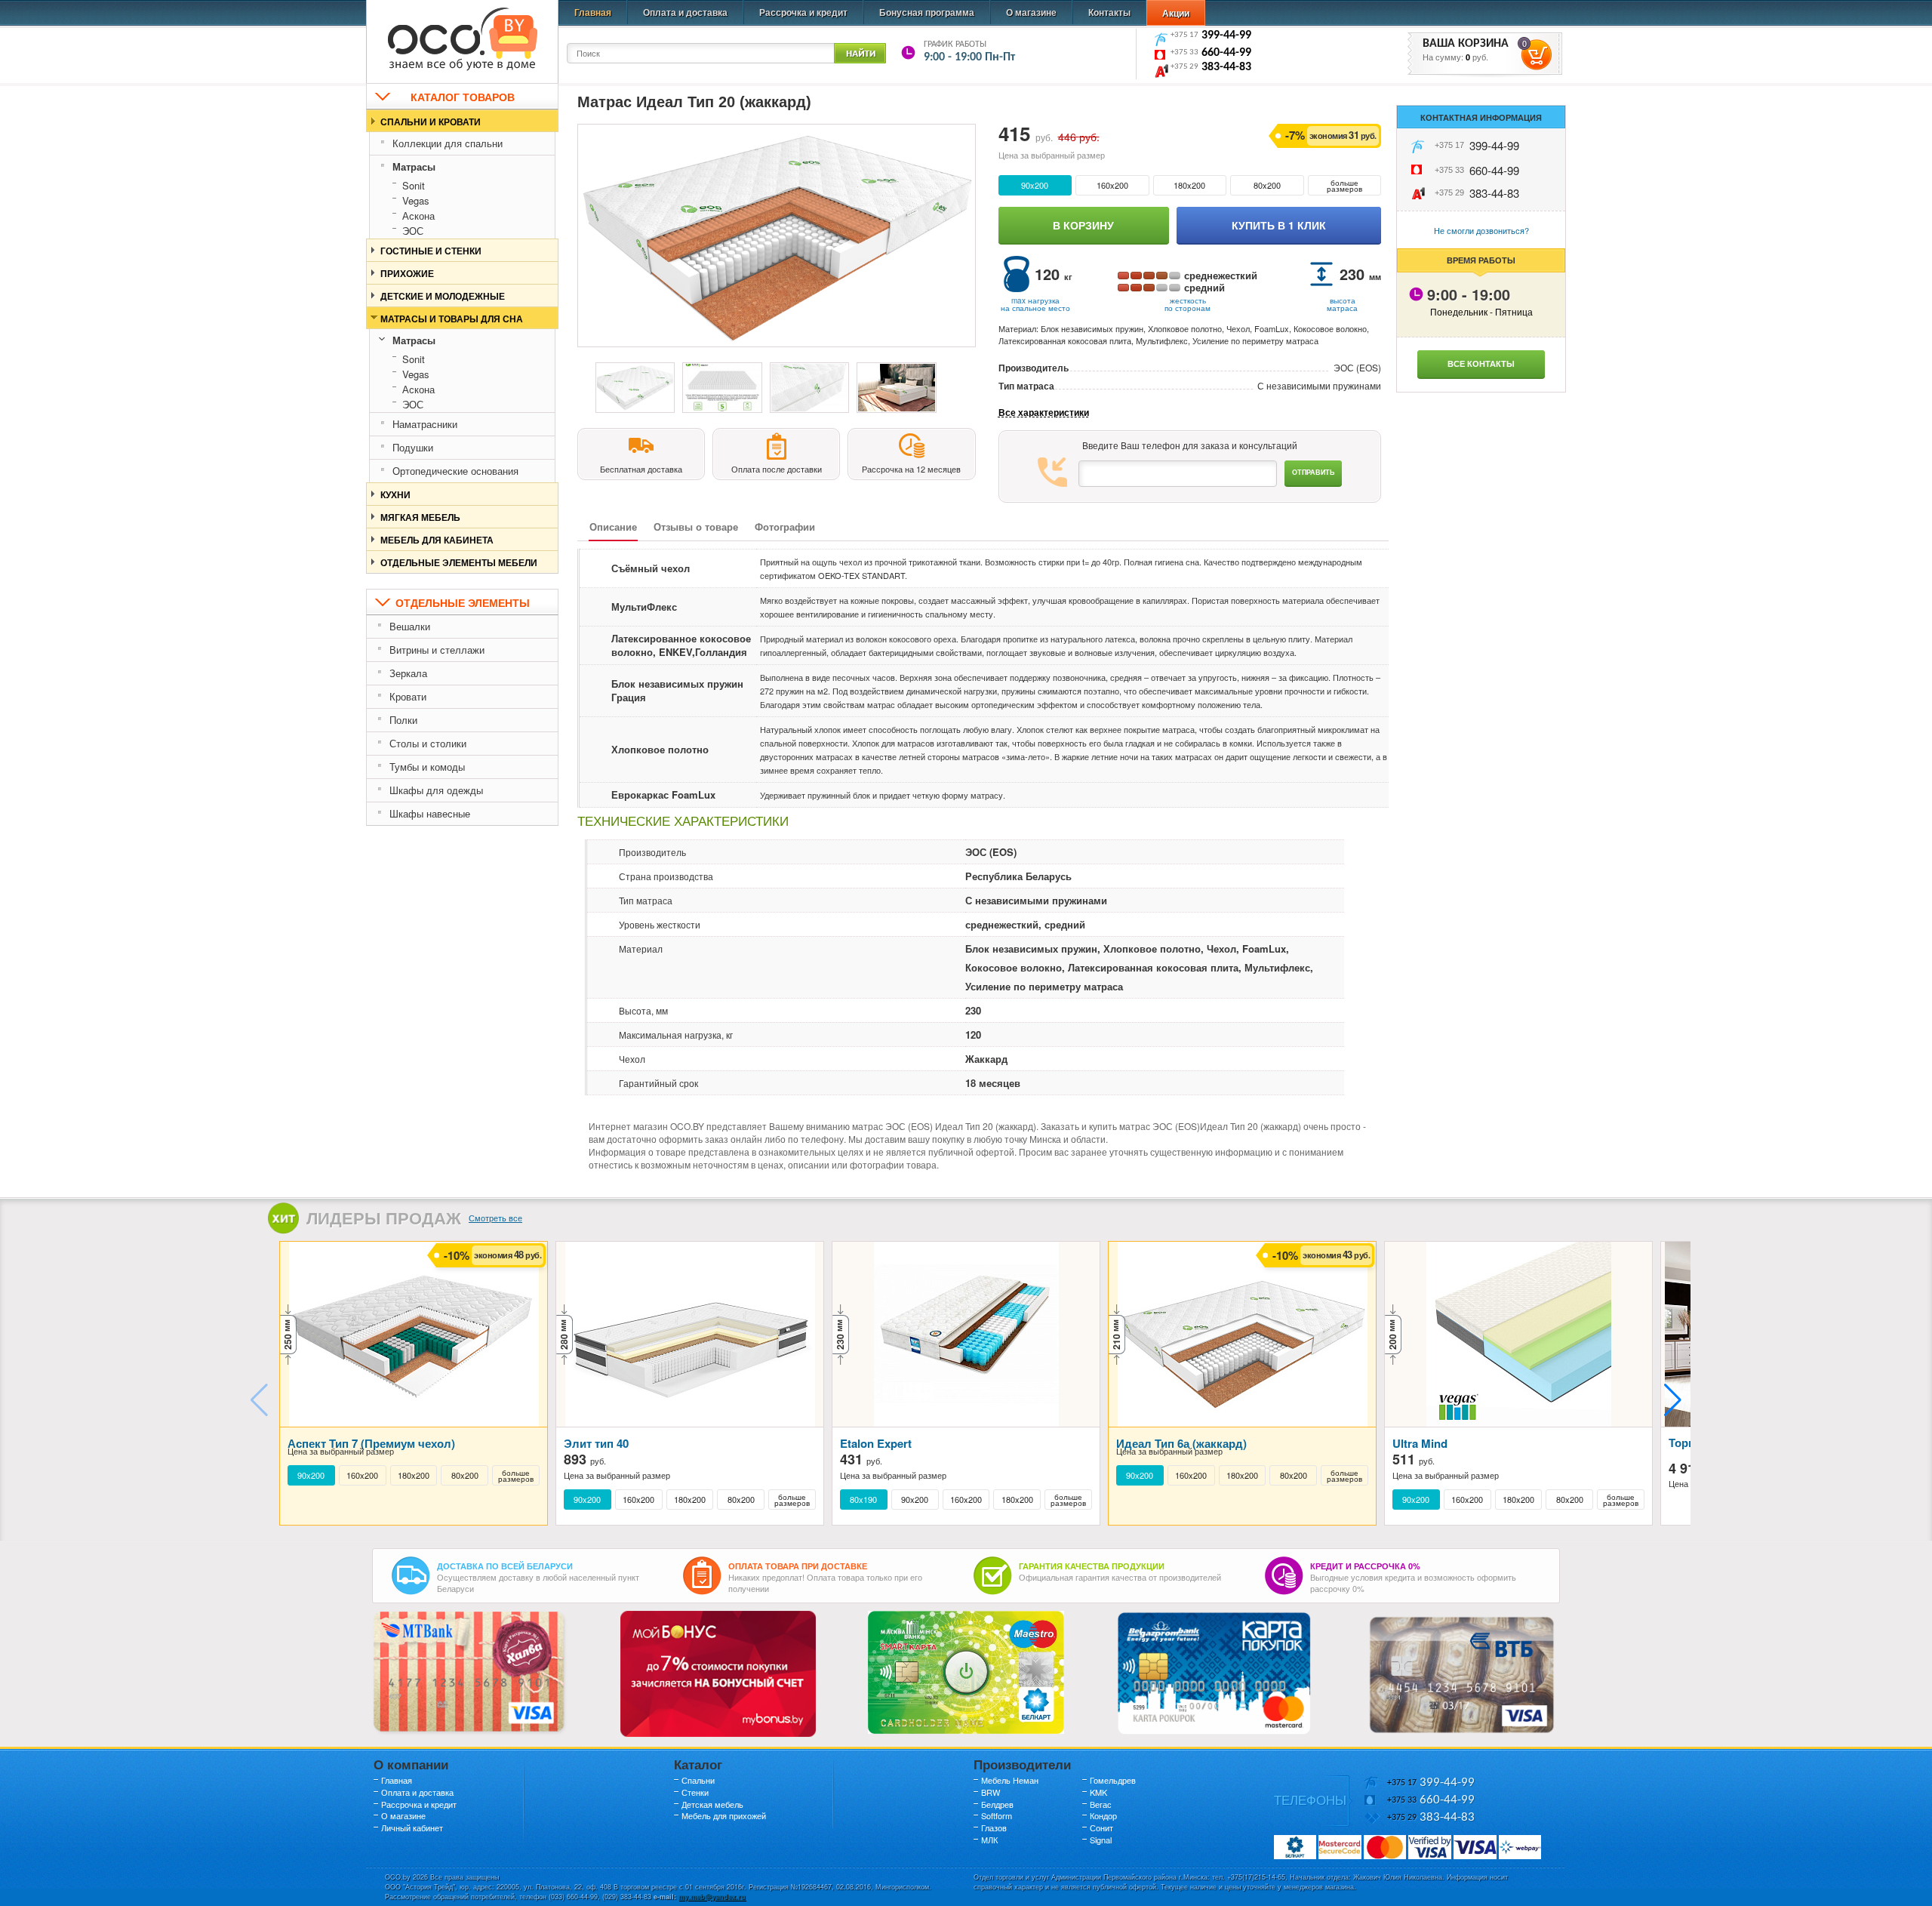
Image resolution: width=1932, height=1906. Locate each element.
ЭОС (413, 231)
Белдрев (997, 1804)
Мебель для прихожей (724, 1815)
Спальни (698, 1780)
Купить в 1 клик (1279, 225)
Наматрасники (425, 424)
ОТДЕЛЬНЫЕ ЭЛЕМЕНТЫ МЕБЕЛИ (459, 562)
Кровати (408, 696)
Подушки (413, 447)
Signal (1101, 1840)
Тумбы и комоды (427, 767)
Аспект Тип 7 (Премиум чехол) (371, 1443)
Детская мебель (712, 1804)
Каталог (698, 1764)
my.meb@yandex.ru (712, 1897)
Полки (403, 720)
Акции (1176, 13)
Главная (593, 12)
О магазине (1031, 12)
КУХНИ (395, 494)
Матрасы (414, 166)
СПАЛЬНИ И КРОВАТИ (431, 122)
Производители (1022, 1764)
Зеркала (408, 673)
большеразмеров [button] (1344, 186)
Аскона (418, 216)
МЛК (989, 1840)
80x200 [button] (1267, 185)
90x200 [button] (1035, 185)
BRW (991, 1792)
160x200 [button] (1112, 185)
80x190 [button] (863, 1500)
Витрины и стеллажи (437, 650)
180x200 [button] (1189, 185)
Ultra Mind (1420, 1443)
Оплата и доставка (685, 12)
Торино (1689, 1443)
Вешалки (410, 626)
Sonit (414, 185)
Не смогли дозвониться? (1481, 230)
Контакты (1109, 12)
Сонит (1101, 1827)
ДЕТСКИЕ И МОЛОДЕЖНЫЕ (443, 296)
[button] (1673, 1400)
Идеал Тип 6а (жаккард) (1181, 1443)
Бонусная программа (927, 12)
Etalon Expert (876, 1443)
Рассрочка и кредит (803, 12)
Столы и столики (428, 743)
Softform (997, 1815)
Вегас (1101, 1804)
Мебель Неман (1010, 1780)
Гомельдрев (1113, 1780)
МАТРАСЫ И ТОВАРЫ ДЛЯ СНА (452, 319)
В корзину (1083, 225)
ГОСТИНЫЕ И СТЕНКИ (431, 251)
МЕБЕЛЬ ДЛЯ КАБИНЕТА (437, 540)
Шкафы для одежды (436, 790)
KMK (1098, 1792)
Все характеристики (1044, 413)
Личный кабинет (412, 1827)
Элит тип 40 (596, 1443)
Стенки (695, 1792)
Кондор (1103, 1815)
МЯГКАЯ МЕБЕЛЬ (420, 517)
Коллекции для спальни (448, 143)
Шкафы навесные (430, 813)
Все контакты (1481, 363)
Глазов (994, 1827)
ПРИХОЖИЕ (407, 273)
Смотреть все (495, 1218)
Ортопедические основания (455, 471)
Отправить (1313, 472)
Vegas (416, 200)
